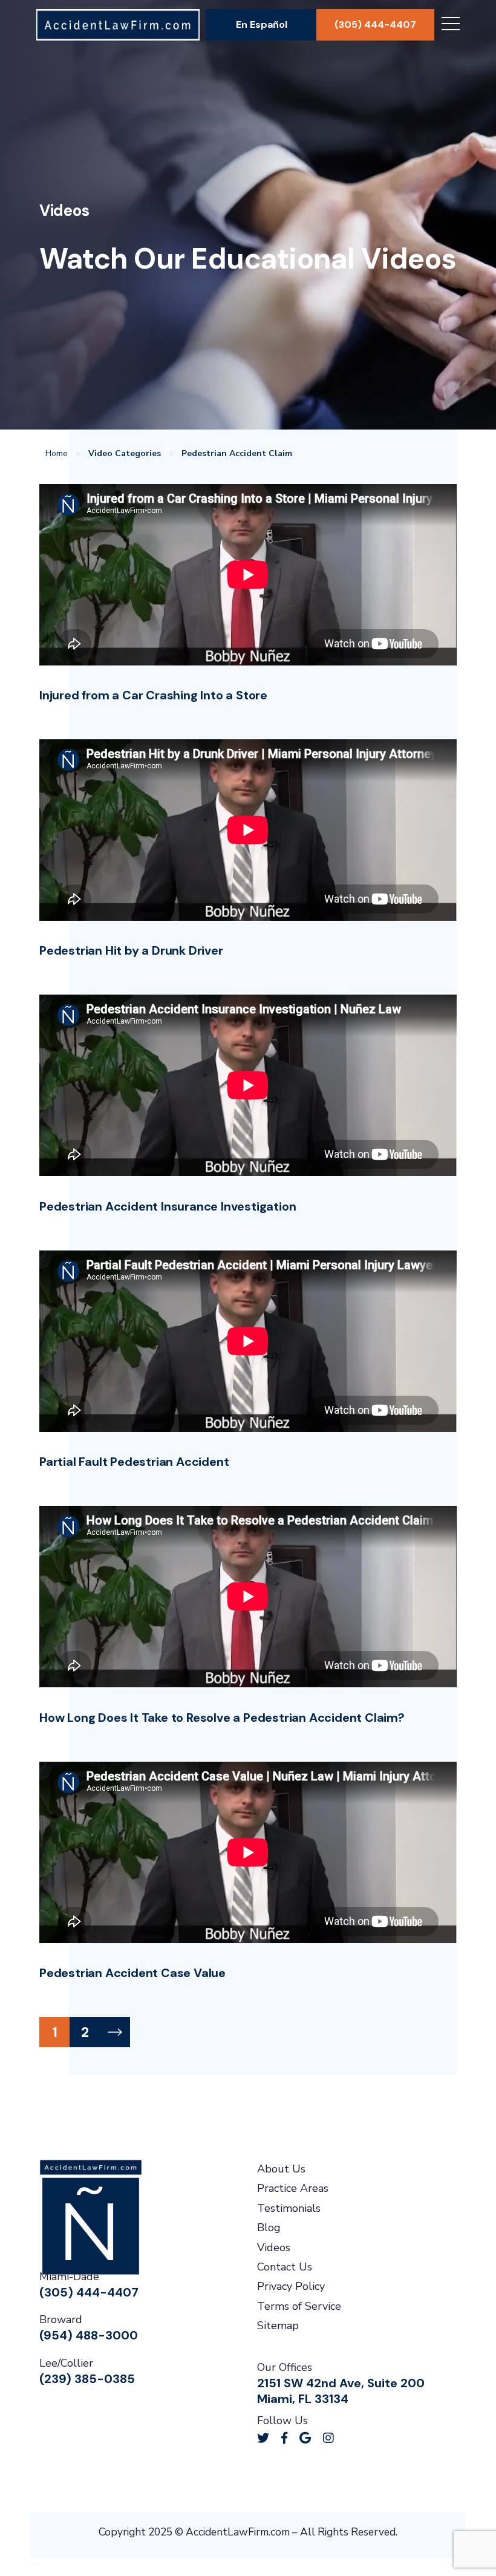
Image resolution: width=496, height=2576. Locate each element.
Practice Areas (293, 2188)
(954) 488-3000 (89, 2335)
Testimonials (289, 2208)
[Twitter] (263, 2438)
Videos (274, 2247)
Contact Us (285, 2267)
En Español (262, 25)
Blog (269, 2228)
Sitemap (278, 2326)
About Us (281, 2169)
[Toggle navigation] (451, 25)
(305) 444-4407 (375, 25)
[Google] (305, 2438)
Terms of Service (299, 2306)
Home (57, 453)
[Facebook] (284, 2438)
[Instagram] (328, 2438)
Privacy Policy (291, 2286)
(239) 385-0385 (87, 2379)
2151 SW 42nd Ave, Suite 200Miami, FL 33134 (341, 2391)
